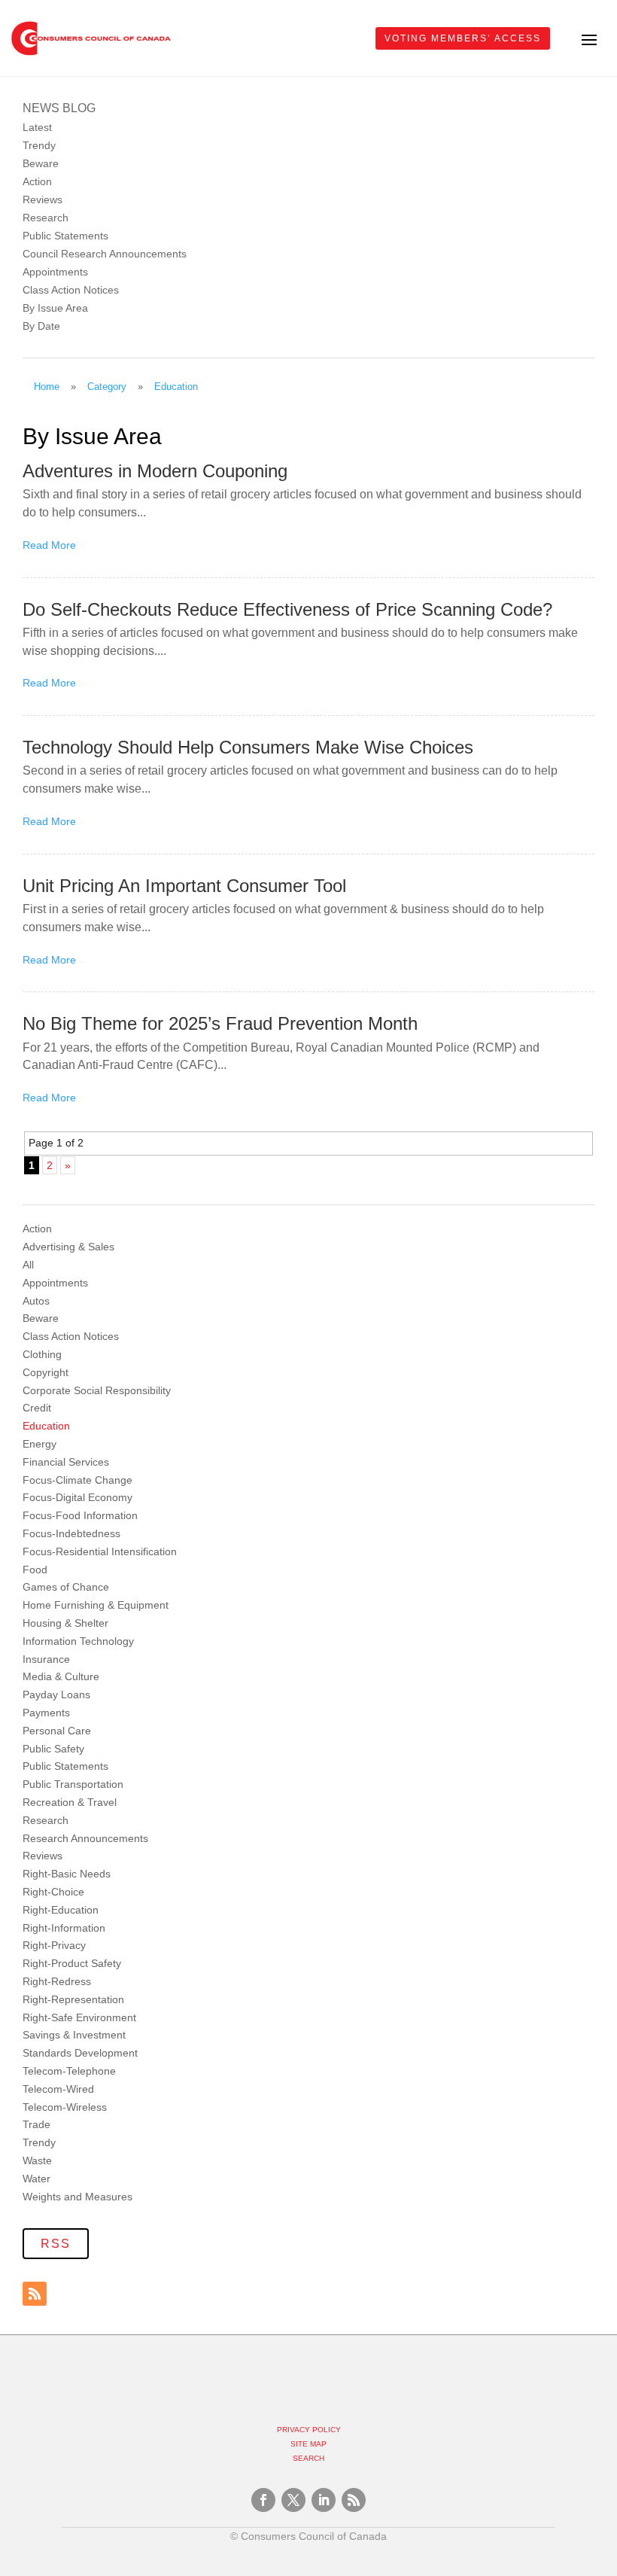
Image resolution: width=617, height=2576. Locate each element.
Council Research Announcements (105, 254)
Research (46, 218)
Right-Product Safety (72, 1963)
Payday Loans (56, 1694)
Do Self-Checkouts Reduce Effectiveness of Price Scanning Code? (287, 609)
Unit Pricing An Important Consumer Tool (184, 886)
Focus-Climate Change (78, 1480)
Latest (37, 127)
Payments (46, 1713)
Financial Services (66, 1462)
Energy (40, 1444)
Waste (37, 2160)
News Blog (59, 108)
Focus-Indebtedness (71, 1533)
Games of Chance (66, 1587)
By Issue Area (55, 308)
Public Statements (65, 236)
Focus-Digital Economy (78, 1497)
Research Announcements (85, 1838)
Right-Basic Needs (67, 1874)
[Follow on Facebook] (263, 2500)
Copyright (46, 1372)
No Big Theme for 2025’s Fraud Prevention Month (220, 1023)
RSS (56, 2244)
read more (49, 545)
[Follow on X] (293, 2500)
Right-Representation (73, 1999)
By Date (41, 326)
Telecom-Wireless (65, 2107)
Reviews (43, 199)
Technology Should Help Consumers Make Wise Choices (248, 747)
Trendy (39, 145)
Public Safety (53, 1749)
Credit (37, 1408)
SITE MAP (308, 2444)
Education (46, 1426)
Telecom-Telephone (69, 2071)
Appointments (55, 272)
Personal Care (57, 1731)
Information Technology (78, 1641)
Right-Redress (57, 1981)
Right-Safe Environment (79, 2017)
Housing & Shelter (65, 1623)
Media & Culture (61, 1676)
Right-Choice (53, 1892)
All (28, 1265)
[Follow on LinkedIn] (324, 2500)
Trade (36, 2124)
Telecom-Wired (58, 2089)
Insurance (46, 1659)
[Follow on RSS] (35, 2294)
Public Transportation (73, 1784)
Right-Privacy (54, 1945)
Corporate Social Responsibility (97, 1390)
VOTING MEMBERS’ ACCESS (463, 38)
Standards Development (80, 2053)
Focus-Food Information (80, 1515)
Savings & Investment (74, 2035)
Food (35, 1570)
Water (36, 2179)
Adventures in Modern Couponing (155, 471)
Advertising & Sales (68, 1247)
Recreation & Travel (70, 1802)
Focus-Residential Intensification (100, 1551)
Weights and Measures (78, 2197)
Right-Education (61, 1910)
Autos (36, 1301)
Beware (41, 163)
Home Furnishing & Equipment (96, 1605)
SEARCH (308, 2458)
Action (37, 181)
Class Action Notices (71, 290)
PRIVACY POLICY (309, 2430)
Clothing (42, 1354)
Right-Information (64, 1928)
